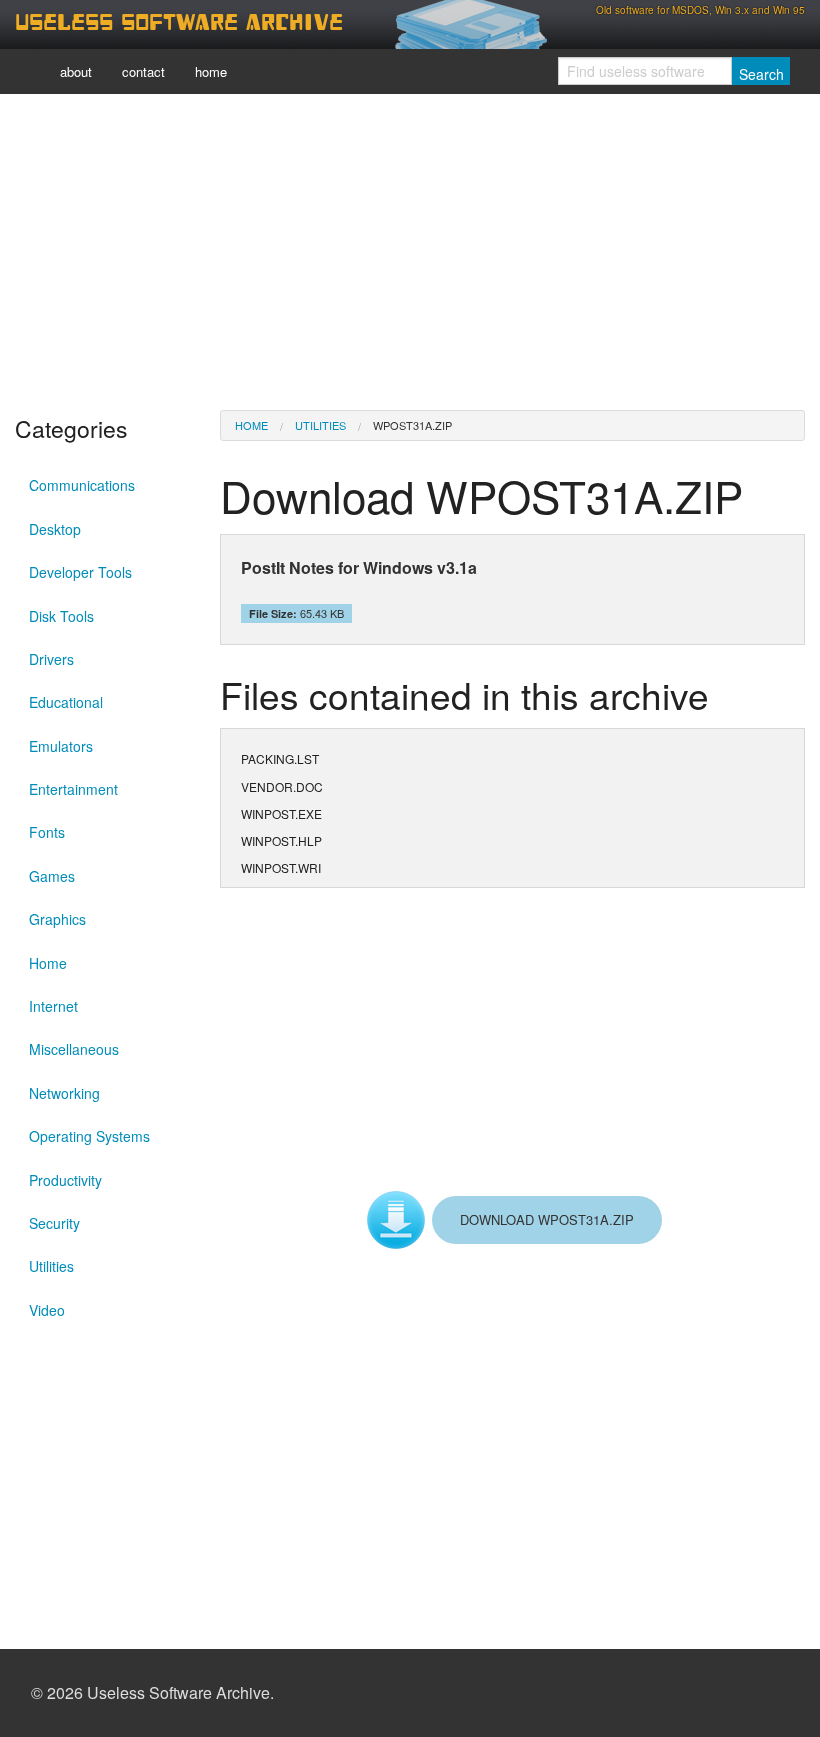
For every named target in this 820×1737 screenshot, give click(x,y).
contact (143, 71)
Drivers (51, 659)
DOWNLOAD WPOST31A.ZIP (547, 1219)
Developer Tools (80, 572)
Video (47, 1310)
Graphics (57, 919)
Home (48, 963)
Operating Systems (89, 1136)
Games (52, 876)
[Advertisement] (410, 250)
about (76, 71)
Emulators (61, 746)
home (211, 71)
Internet (53, 1006)
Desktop (55, 529)
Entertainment (73, 789)
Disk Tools (61, 616)
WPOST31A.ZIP (412, 425)
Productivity (65, 1180)
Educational (66, 702)
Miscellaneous (74, 1049)
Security (54, 1223)
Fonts (47, 832)
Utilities (51, 1266)
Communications (82, 485)
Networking (64, 1093)
